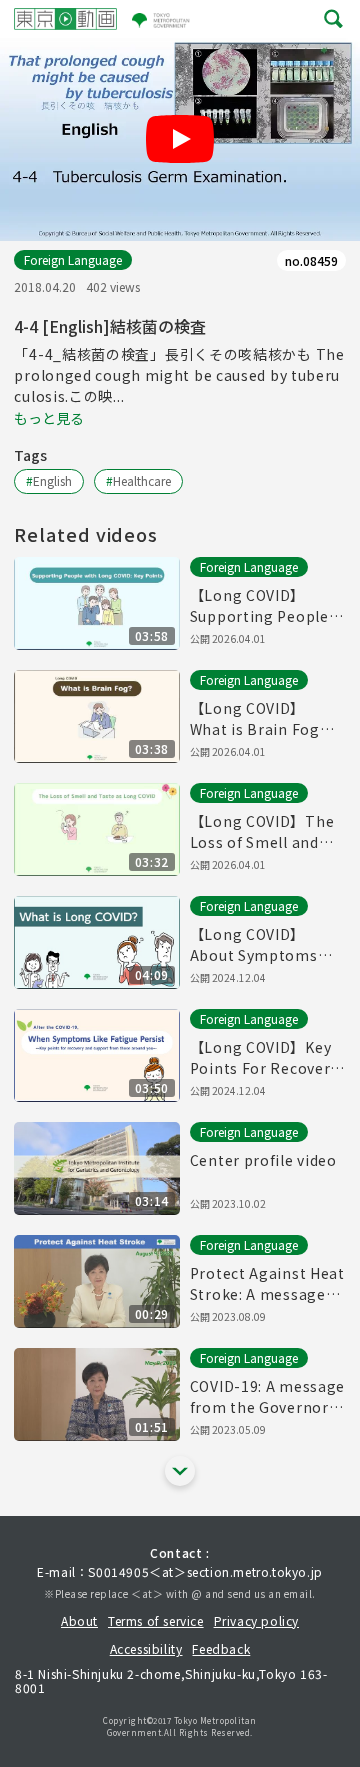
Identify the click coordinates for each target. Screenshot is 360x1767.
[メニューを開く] (333, 19)
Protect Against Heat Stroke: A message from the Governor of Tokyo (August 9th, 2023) (267, 1284)
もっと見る (49, 418)
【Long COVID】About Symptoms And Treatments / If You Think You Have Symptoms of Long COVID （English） (261, 945)
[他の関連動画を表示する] (180, 1471)
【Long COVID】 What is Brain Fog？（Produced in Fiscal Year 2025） (263, 719)
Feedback (221, 1648)
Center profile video (263, 1160)
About (79, 1620)
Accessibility (146, 1648)
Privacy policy (256, 1620)
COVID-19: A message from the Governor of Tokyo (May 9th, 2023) (267, 1397)
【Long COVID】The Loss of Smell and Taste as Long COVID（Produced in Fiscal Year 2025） (265, 832)
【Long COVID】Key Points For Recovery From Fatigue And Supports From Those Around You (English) (264, 1058)
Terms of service (156, 1620)
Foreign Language (73, 259)
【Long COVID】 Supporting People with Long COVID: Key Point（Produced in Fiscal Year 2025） (267, 606)
